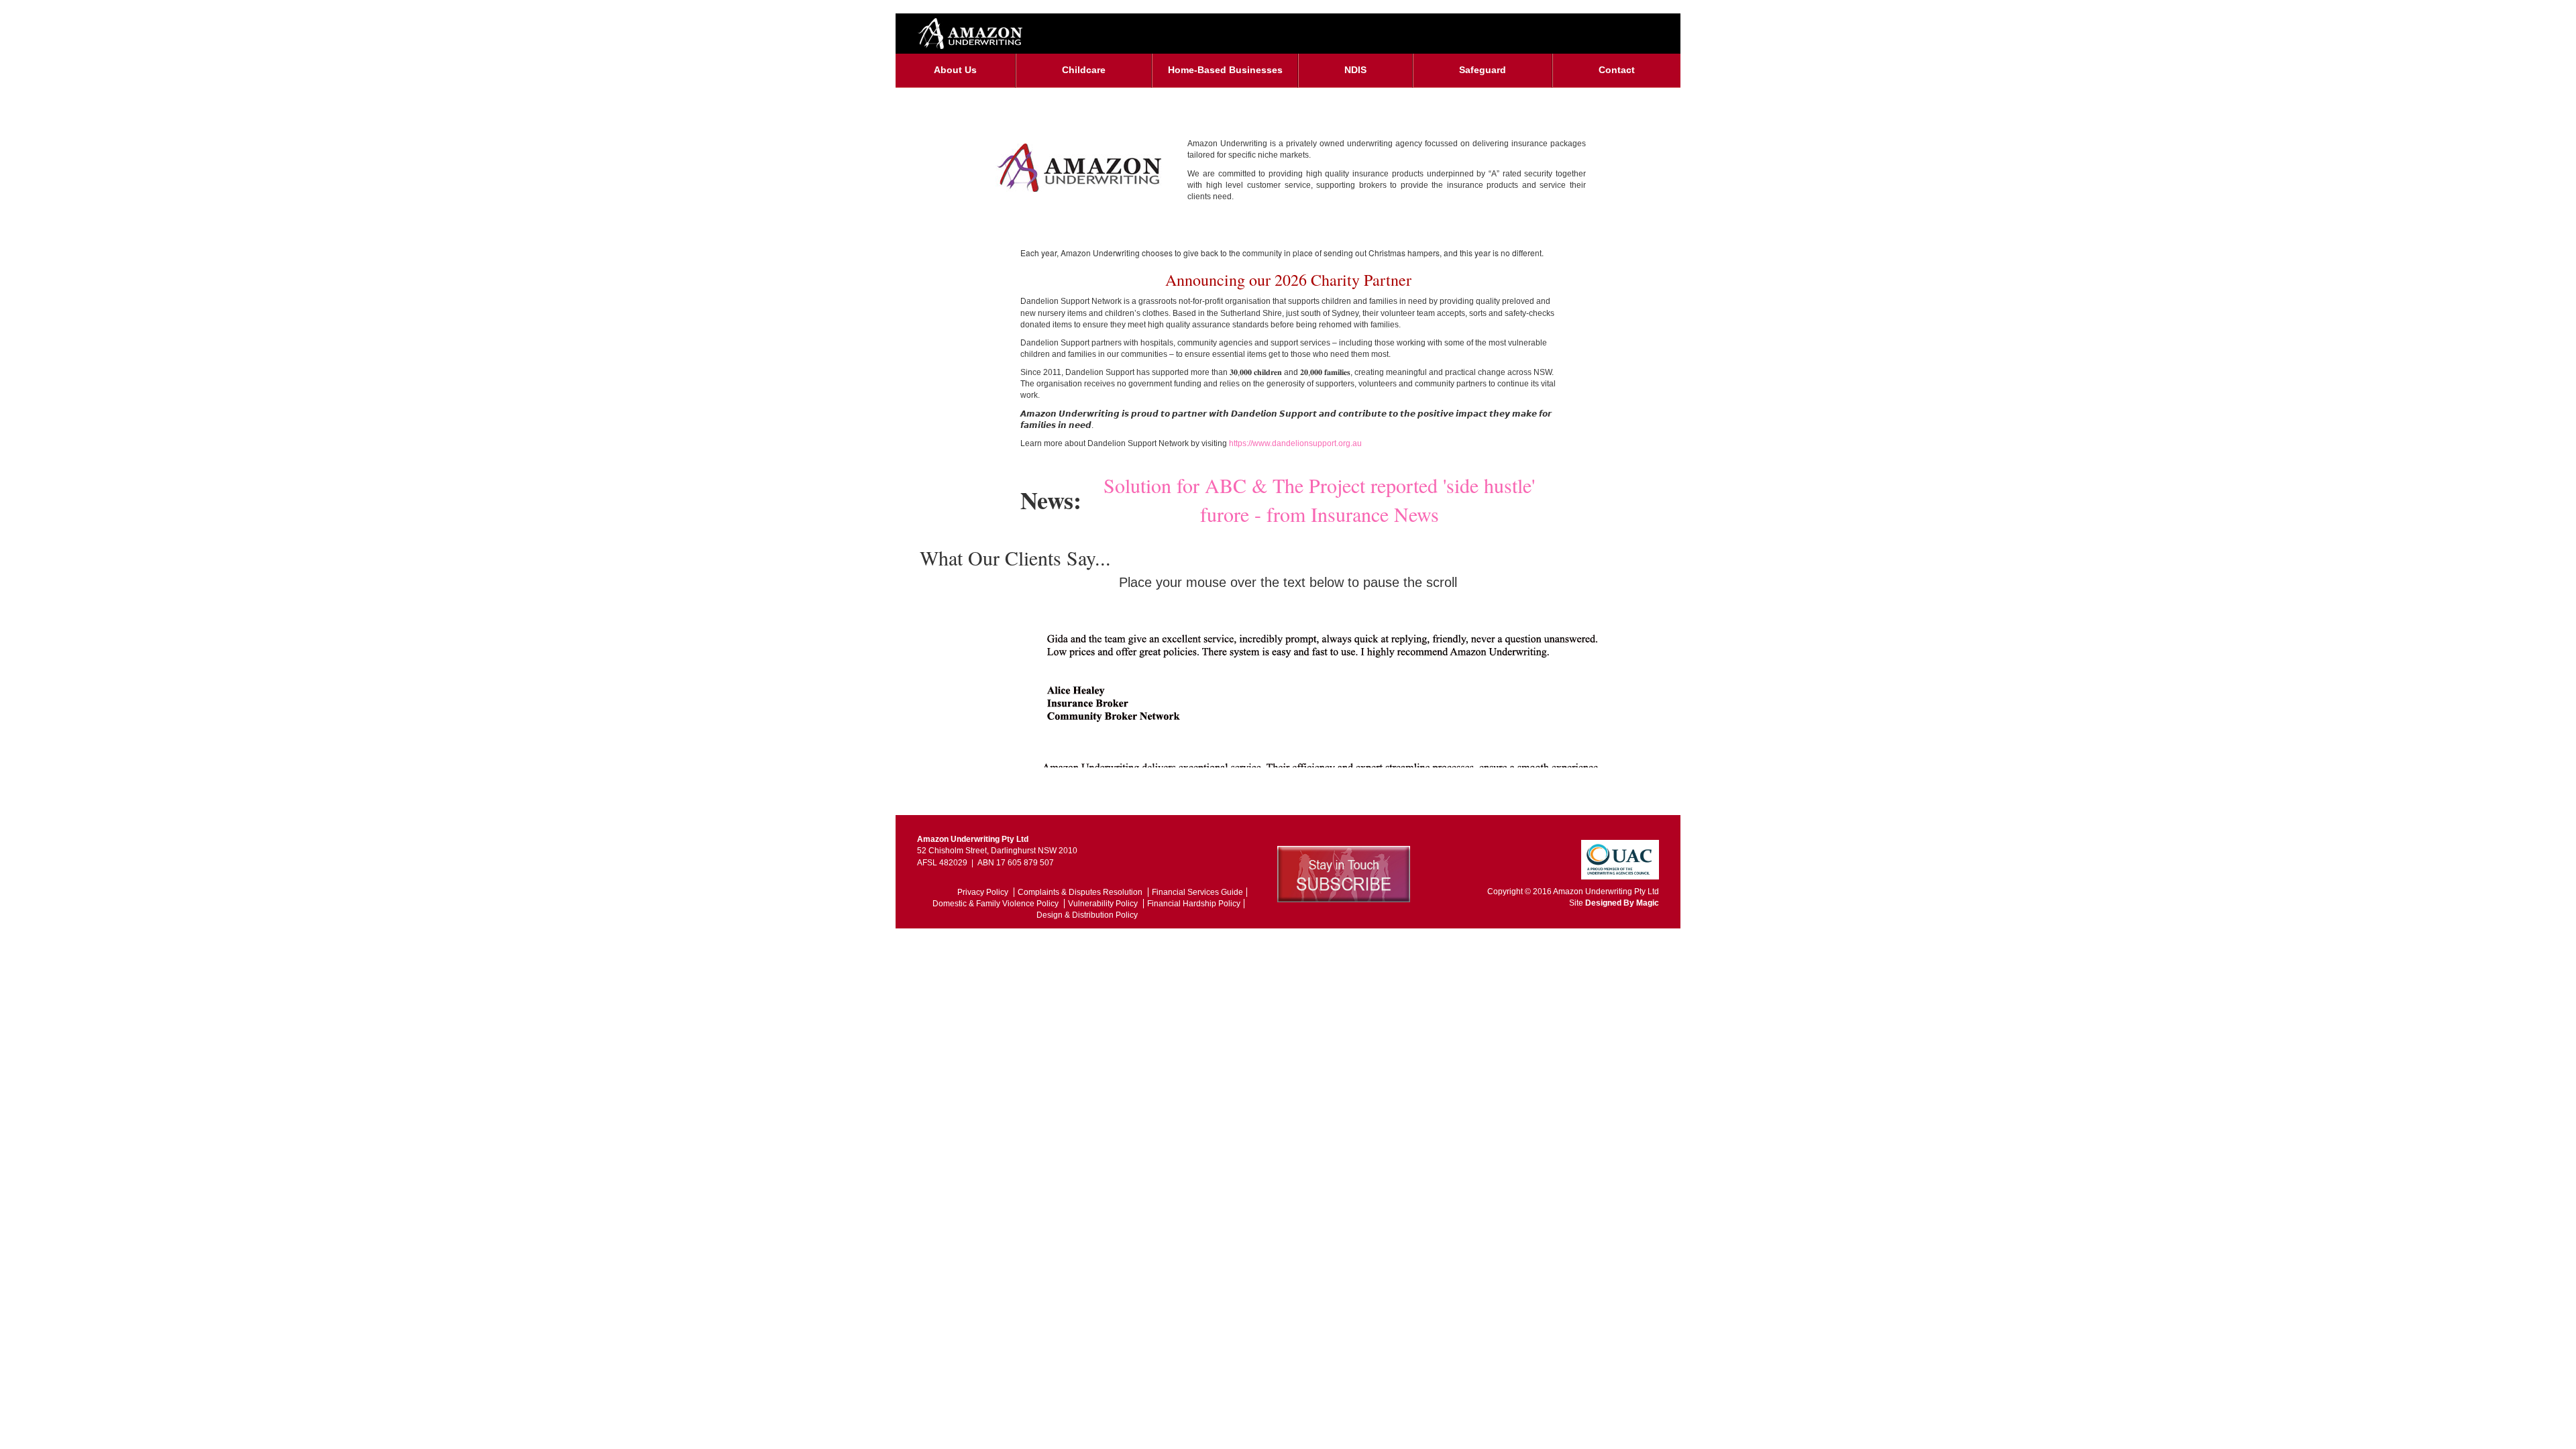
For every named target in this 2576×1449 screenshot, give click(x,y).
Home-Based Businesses (1225, 70)
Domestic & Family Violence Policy (997, 904)
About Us (955, 70)
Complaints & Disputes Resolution (1081, 892)
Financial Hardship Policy (1194, 904)
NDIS (1355, 70)
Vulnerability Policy (1104, 904)
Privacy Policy (984, 892)
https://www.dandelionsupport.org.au (1295, 443)
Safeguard (1483, 70)
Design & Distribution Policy (1087, 915)
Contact (1617, 70)
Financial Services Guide (1197, 892)
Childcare (1084, 70)
